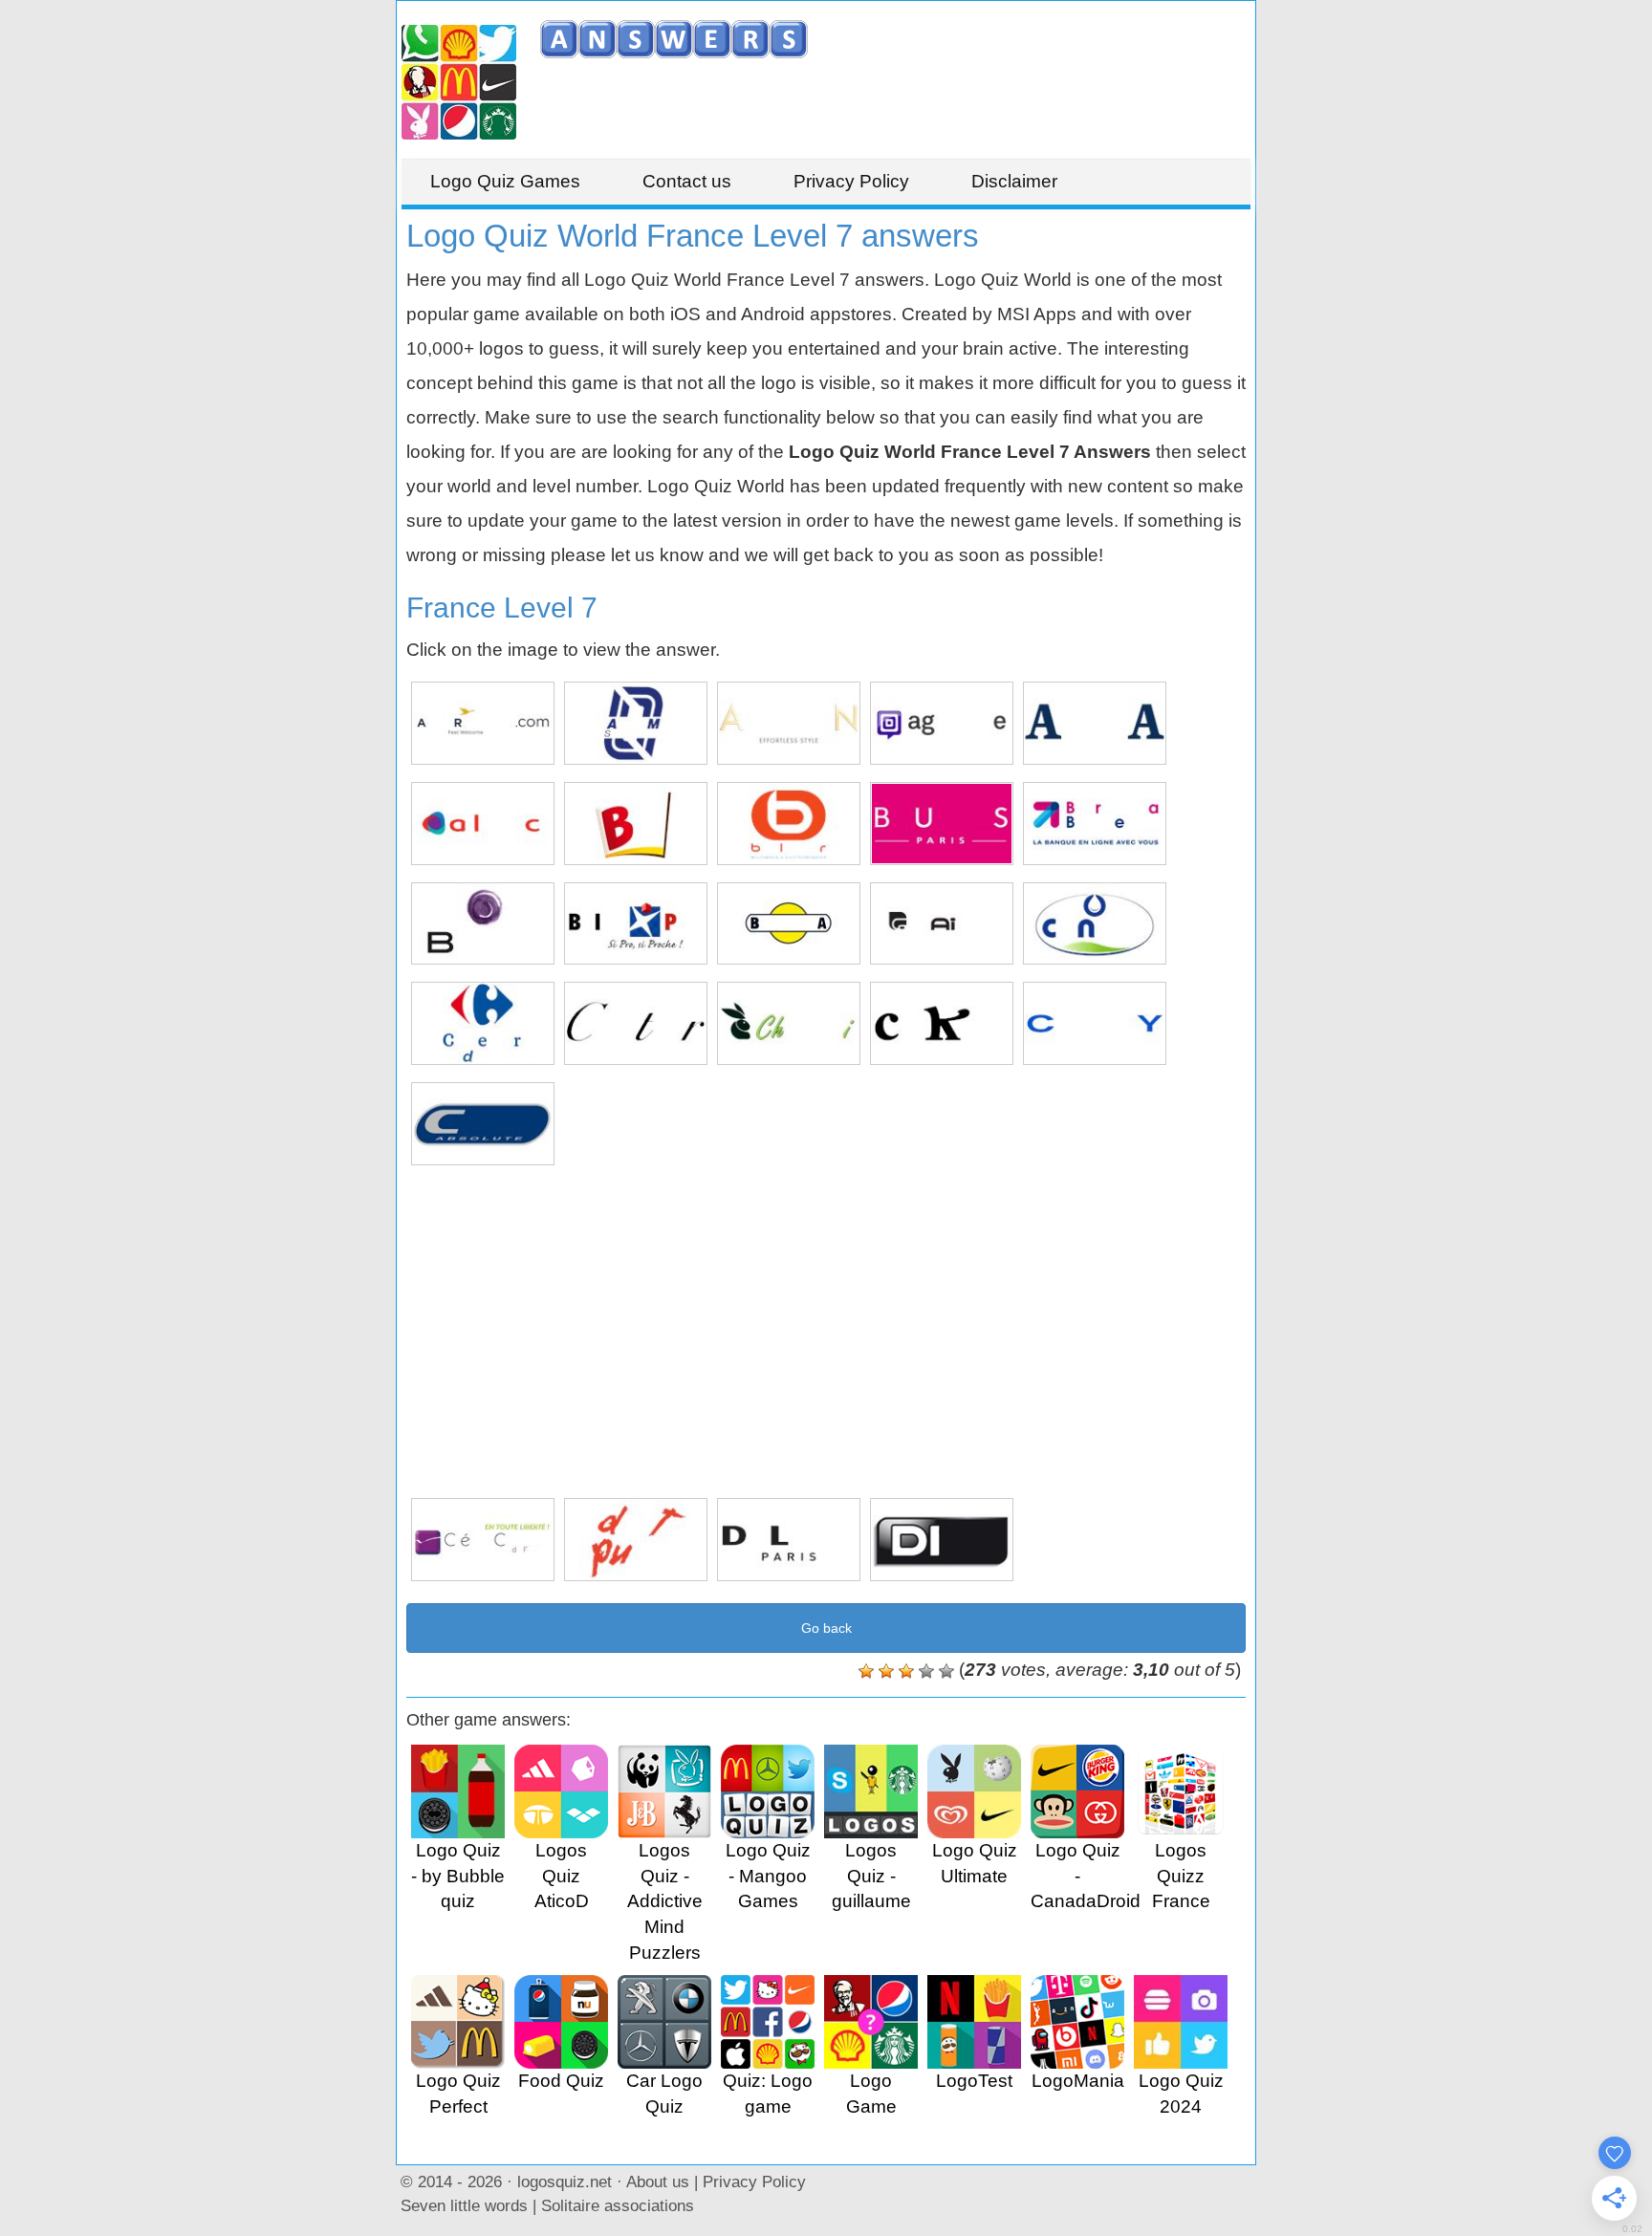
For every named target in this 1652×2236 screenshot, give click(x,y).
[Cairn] (942, 924)
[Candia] (1095, 924)
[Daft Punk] (636, 1540)
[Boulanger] (789, 824)
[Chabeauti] (789, 1023)
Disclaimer (1014, 181)
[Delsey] (789, 1540)
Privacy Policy (851, 181)
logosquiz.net (565, 2182)
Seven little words (464, 2205)
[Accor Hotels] (483, 723)
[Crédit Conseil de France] (483, 1540)
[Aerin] (789, 723)
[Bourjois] (942, 824)
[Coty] (1095, 1023)
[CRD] (483, 1124)
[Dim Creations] (942, 1540)
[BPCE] (483, 924)
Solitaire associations (618, 2205)
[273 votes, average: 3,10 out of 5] (866, 1671)
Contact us (687, 181)
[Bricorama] (789, 924)
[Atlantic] (483, 824)
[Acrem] (636, 723)
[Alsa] (1095, 723)
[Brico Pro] (636, 924)
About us (658, 2182)
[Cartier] (636, 1023)
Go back (826, 1628)
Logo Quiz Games (505, 181)
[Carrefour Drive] (483, 1023)
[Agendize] (942, 723)
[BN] (636, 824)
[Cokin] (942, 1023)
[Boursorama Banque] (1095, 824)
